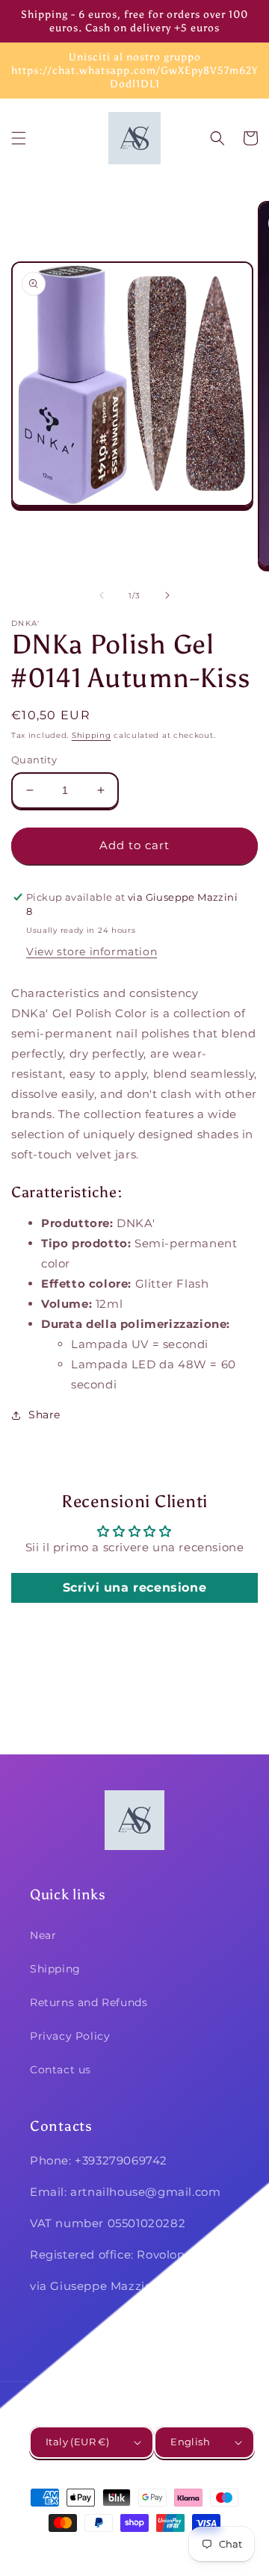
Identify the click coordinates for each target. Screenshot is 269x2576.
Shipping (92, 735)
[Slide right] (167, 595)
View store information (92, 952)
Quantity (34, 760)
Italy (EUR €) (77, 2442)
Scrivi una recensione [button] (135, 1588)
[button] (19, 138)
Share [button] (44, 1415)
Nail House (112, 2550)
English (190, 2442)
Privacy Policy (70, 2036)
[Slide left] (102, 595)
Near (43, 1935)
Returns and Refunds (89, 2002)
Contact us (61, 2070)
